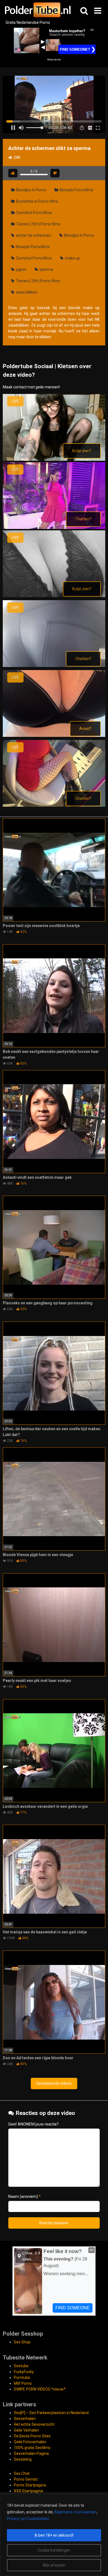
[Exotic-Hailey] (54, 805)
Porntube (22, 2378)
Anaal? (85, 729)
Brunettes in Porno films (37, 201)
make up (72, 258)
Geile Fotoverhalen (30, 2442)
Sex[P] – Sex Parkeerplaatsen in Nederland (51, 2413)
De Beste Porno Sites (32, 2436)
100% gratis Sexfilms (32, 2448)
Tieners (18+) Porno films (38, 224)
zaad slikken (26, 292)
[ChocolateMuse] (54, 666)
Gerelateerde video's (54, 2083)
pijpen (21, 269)
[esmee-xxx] (54, 735)
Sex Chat (22, 2473)
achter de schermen (33, 235)
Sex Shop (22, 2342)
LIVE (15, 401)
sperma (46, 269)
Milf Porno (23, 2383)
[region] (54, 2535)
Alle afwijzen (54, 2565)
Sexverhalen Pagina (31, 2453)
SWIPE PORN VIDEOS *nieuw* (40, 2389)
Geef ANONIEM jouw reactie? (34, 2124)
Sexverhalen (25, 2419)
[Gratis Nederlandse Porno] (37, 10)
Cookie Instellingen (54, 2550)
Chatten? (83, 519)
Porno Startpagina (30, 2485)
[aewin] (54, 459)
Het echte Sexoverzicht (34, 2424)
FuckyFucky (24, 2372)
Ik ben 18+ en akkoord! (54, 2535)
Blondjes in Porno (31, 190)
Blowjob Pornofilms (76, 190)
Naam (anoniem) (25, 2196)
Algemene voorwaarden (75, 2512)
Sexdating (23, 2459)
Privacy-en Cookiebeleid (28, 2519)
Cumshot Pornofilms (34, 213)
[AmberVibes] (54, 528)
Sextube (21, 2366)
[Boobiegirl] (54, 596)
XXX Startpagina (28, 2491)
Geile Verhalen (26, 2430)
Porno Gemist (26, 2479)
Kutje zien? (82, 451)
